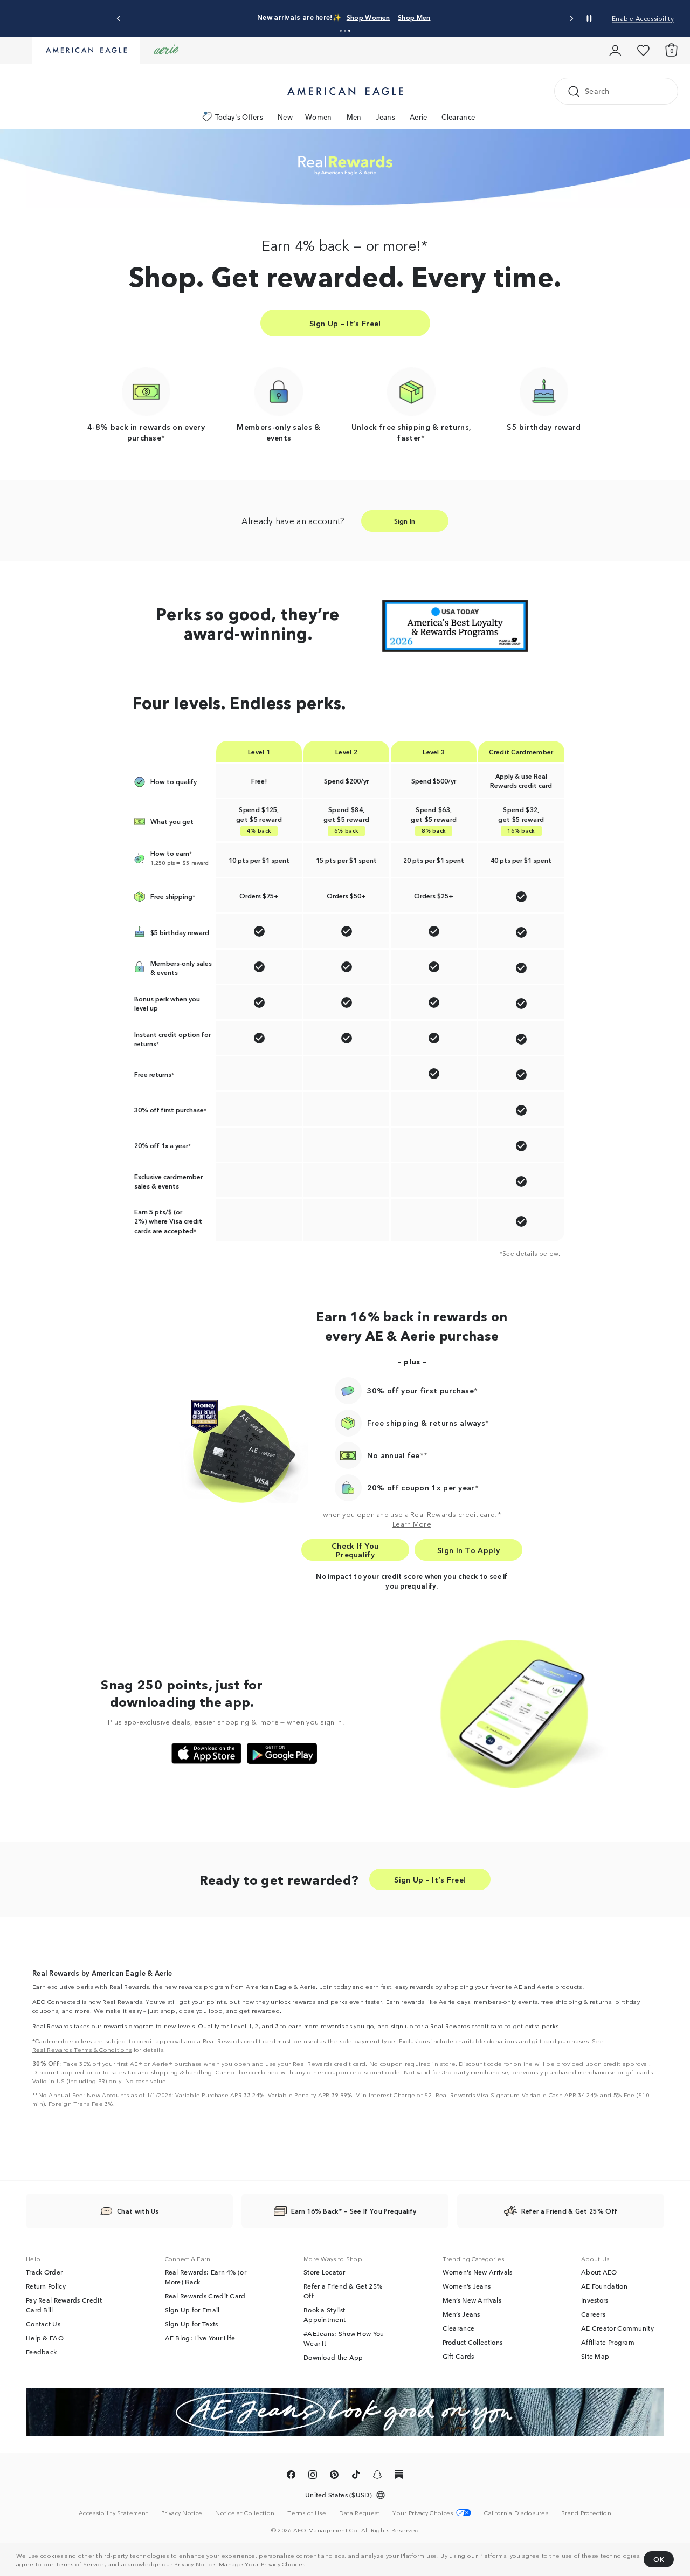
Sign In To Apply (468, 1550)
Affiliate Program (608, 2342)
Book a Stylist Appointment (325, 2314)
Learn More (412, 1523)
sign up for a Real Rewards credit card (447, 2025)
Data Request (360, 2512)
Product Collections (473, 2342)
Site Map (595, 2356)
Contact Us (43, 2324)
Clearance (458, 117)
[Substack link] (399, 2476)
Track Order (44, 2272)
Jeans (385, 117)
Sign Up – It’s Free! (345, 323)
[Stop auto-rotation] (589, 18)
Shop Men (414, 17)
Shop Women (368, 17)
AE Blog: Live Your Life (200, 2338)
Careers (593, 2314)
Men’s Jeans (461, 2314)
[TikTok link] (356, 2476)
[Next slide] (571, 19)
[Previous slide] (119, 19)
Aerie (419, 117)
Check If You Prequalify (355, 1550)
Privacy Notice (195, 2564)
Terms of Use (307, 2512)
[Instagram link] (313, 2476)
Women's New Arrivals (478, 2272)
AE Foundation (604, 2286)
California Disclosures (516, 2512)
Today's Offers (239, 117)
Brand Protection (586, 2512)
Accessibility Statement (113, 2512)
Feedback (41, 2352)
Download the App (333, 2357)
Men (354, 117)
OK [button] (659, 2559)
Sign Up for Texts (192, 2324)
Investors (595, 2300)
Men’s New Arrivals (472, 2300)
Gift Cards (458, 2356)
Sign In (405, 521)
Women (319, 117)
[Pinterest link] (334, 2476)
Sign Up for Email (192, 2310)
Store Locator (324, 2272)
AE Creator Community (617, 2328)
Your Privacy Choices (275, 2564)
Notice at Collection (245, 2512)
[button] (341, 31)
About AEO (599, 2272)
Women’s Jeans (467, 2286)
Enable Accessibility (643, 18)
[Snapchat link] (377, 2476)
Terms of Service (80, 2564)
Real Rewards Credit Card (205, 2296)
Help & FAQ (45, 2338)
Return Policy (46, 2286)
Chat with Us (138, 2211)
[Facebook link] (291, 2476)
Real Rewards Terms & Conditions (82, 2049)
